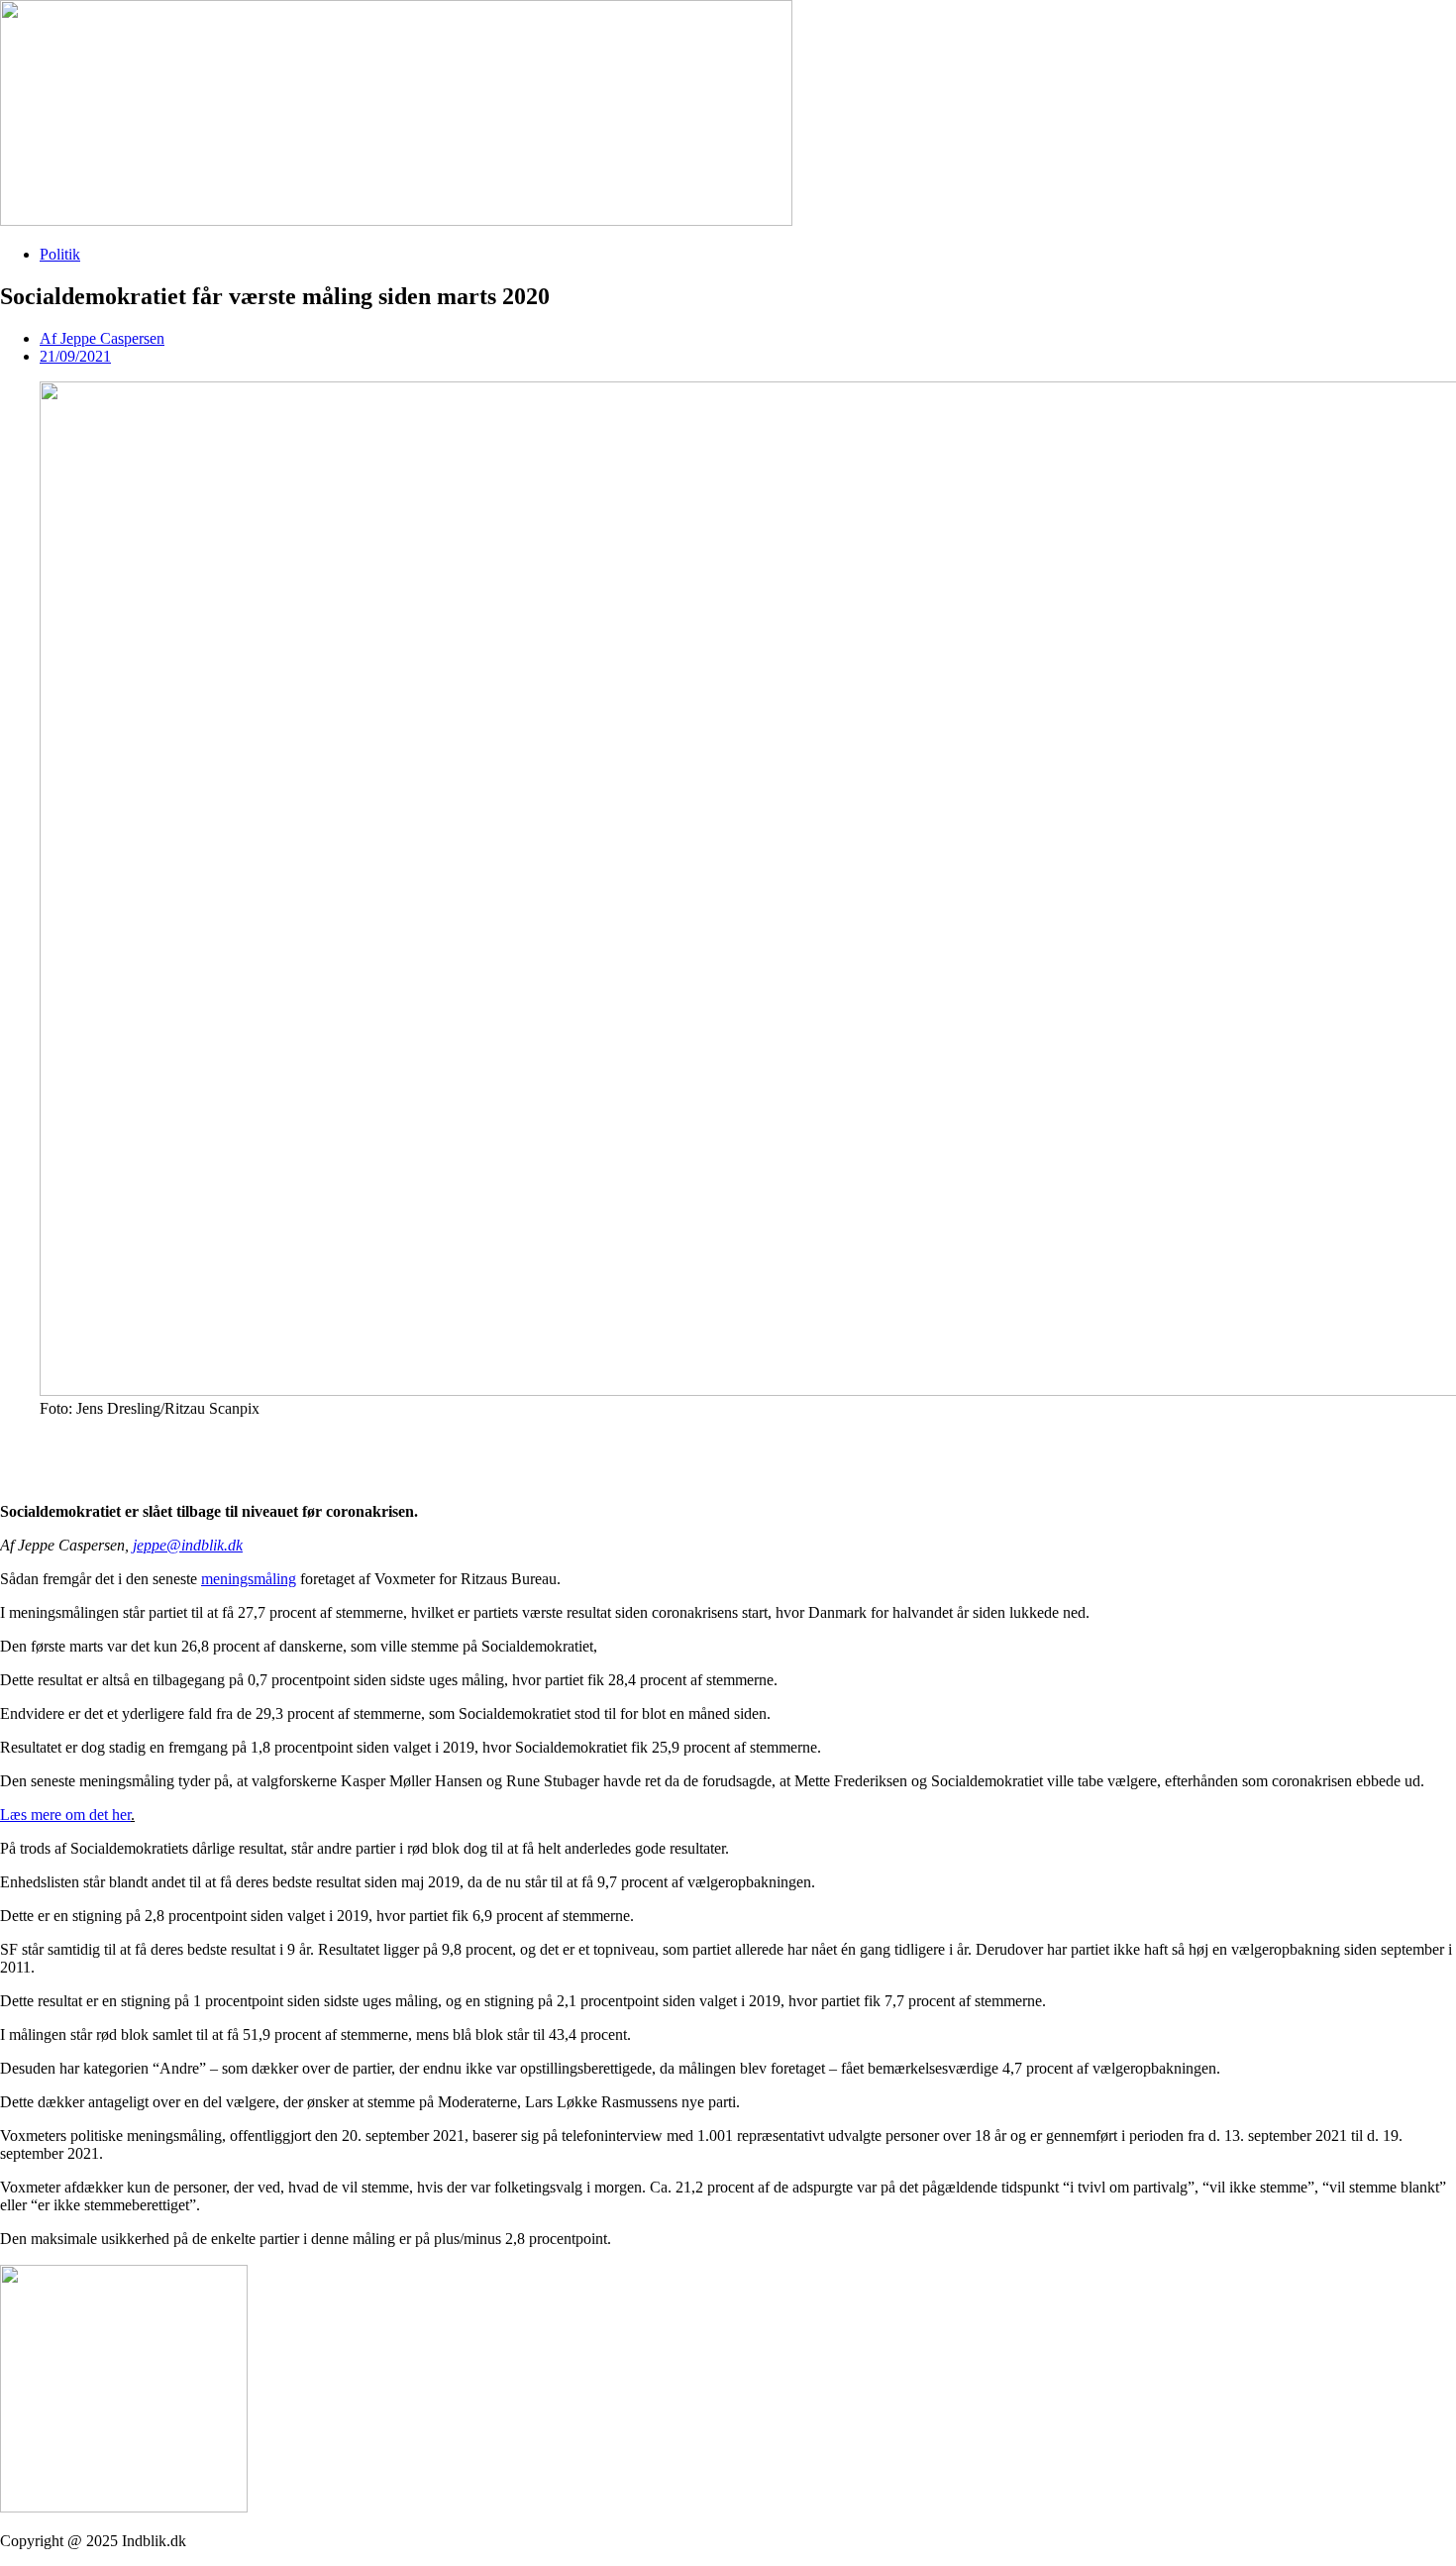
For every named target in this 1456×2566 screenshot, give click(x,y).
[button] (728, 1443)
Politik (60, 254)
